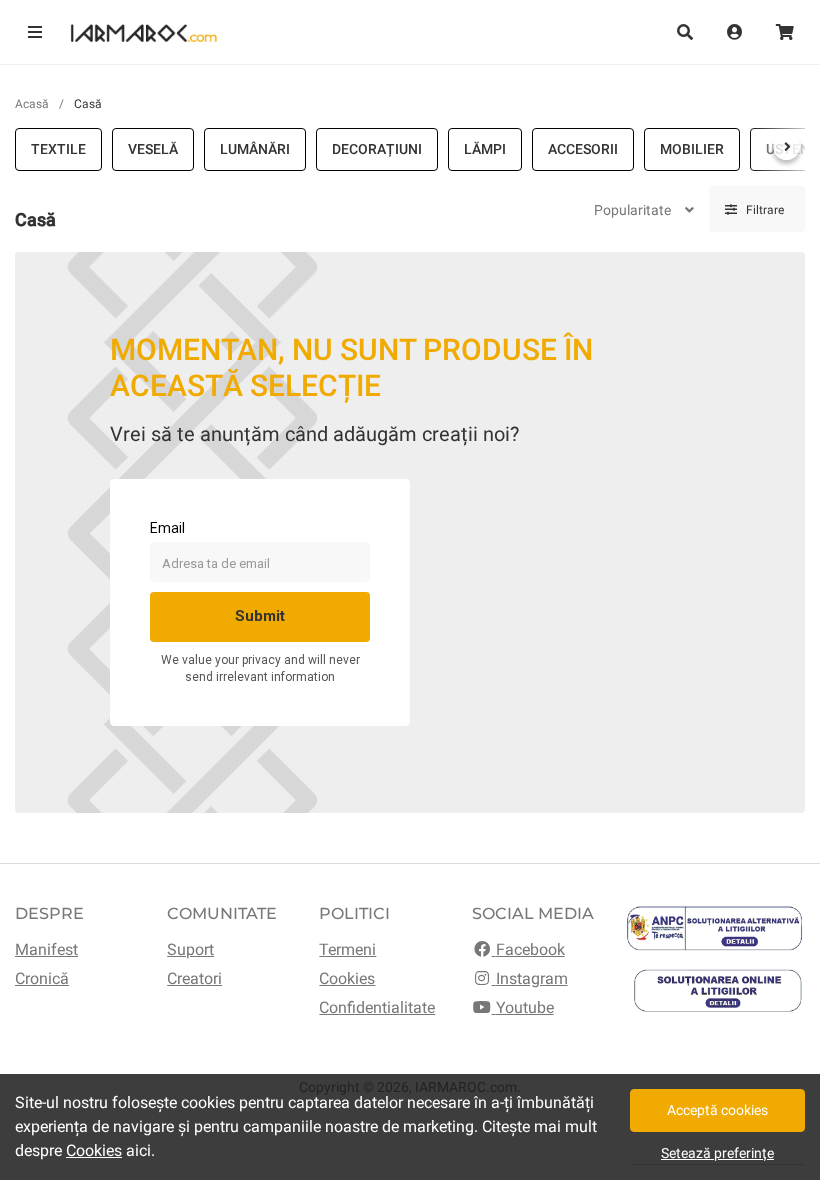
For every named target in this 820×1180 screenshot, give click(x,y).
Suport (190, 949)
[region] (410, 149)
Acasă (32, 104)
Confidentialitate (377, 1007)
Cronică (42, 978)
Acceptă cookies (717, 1110)
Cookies (347, 978)
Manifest (46, 949)
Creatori (194, 978)
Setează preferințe (717, 1153)
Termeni (347, 949)
